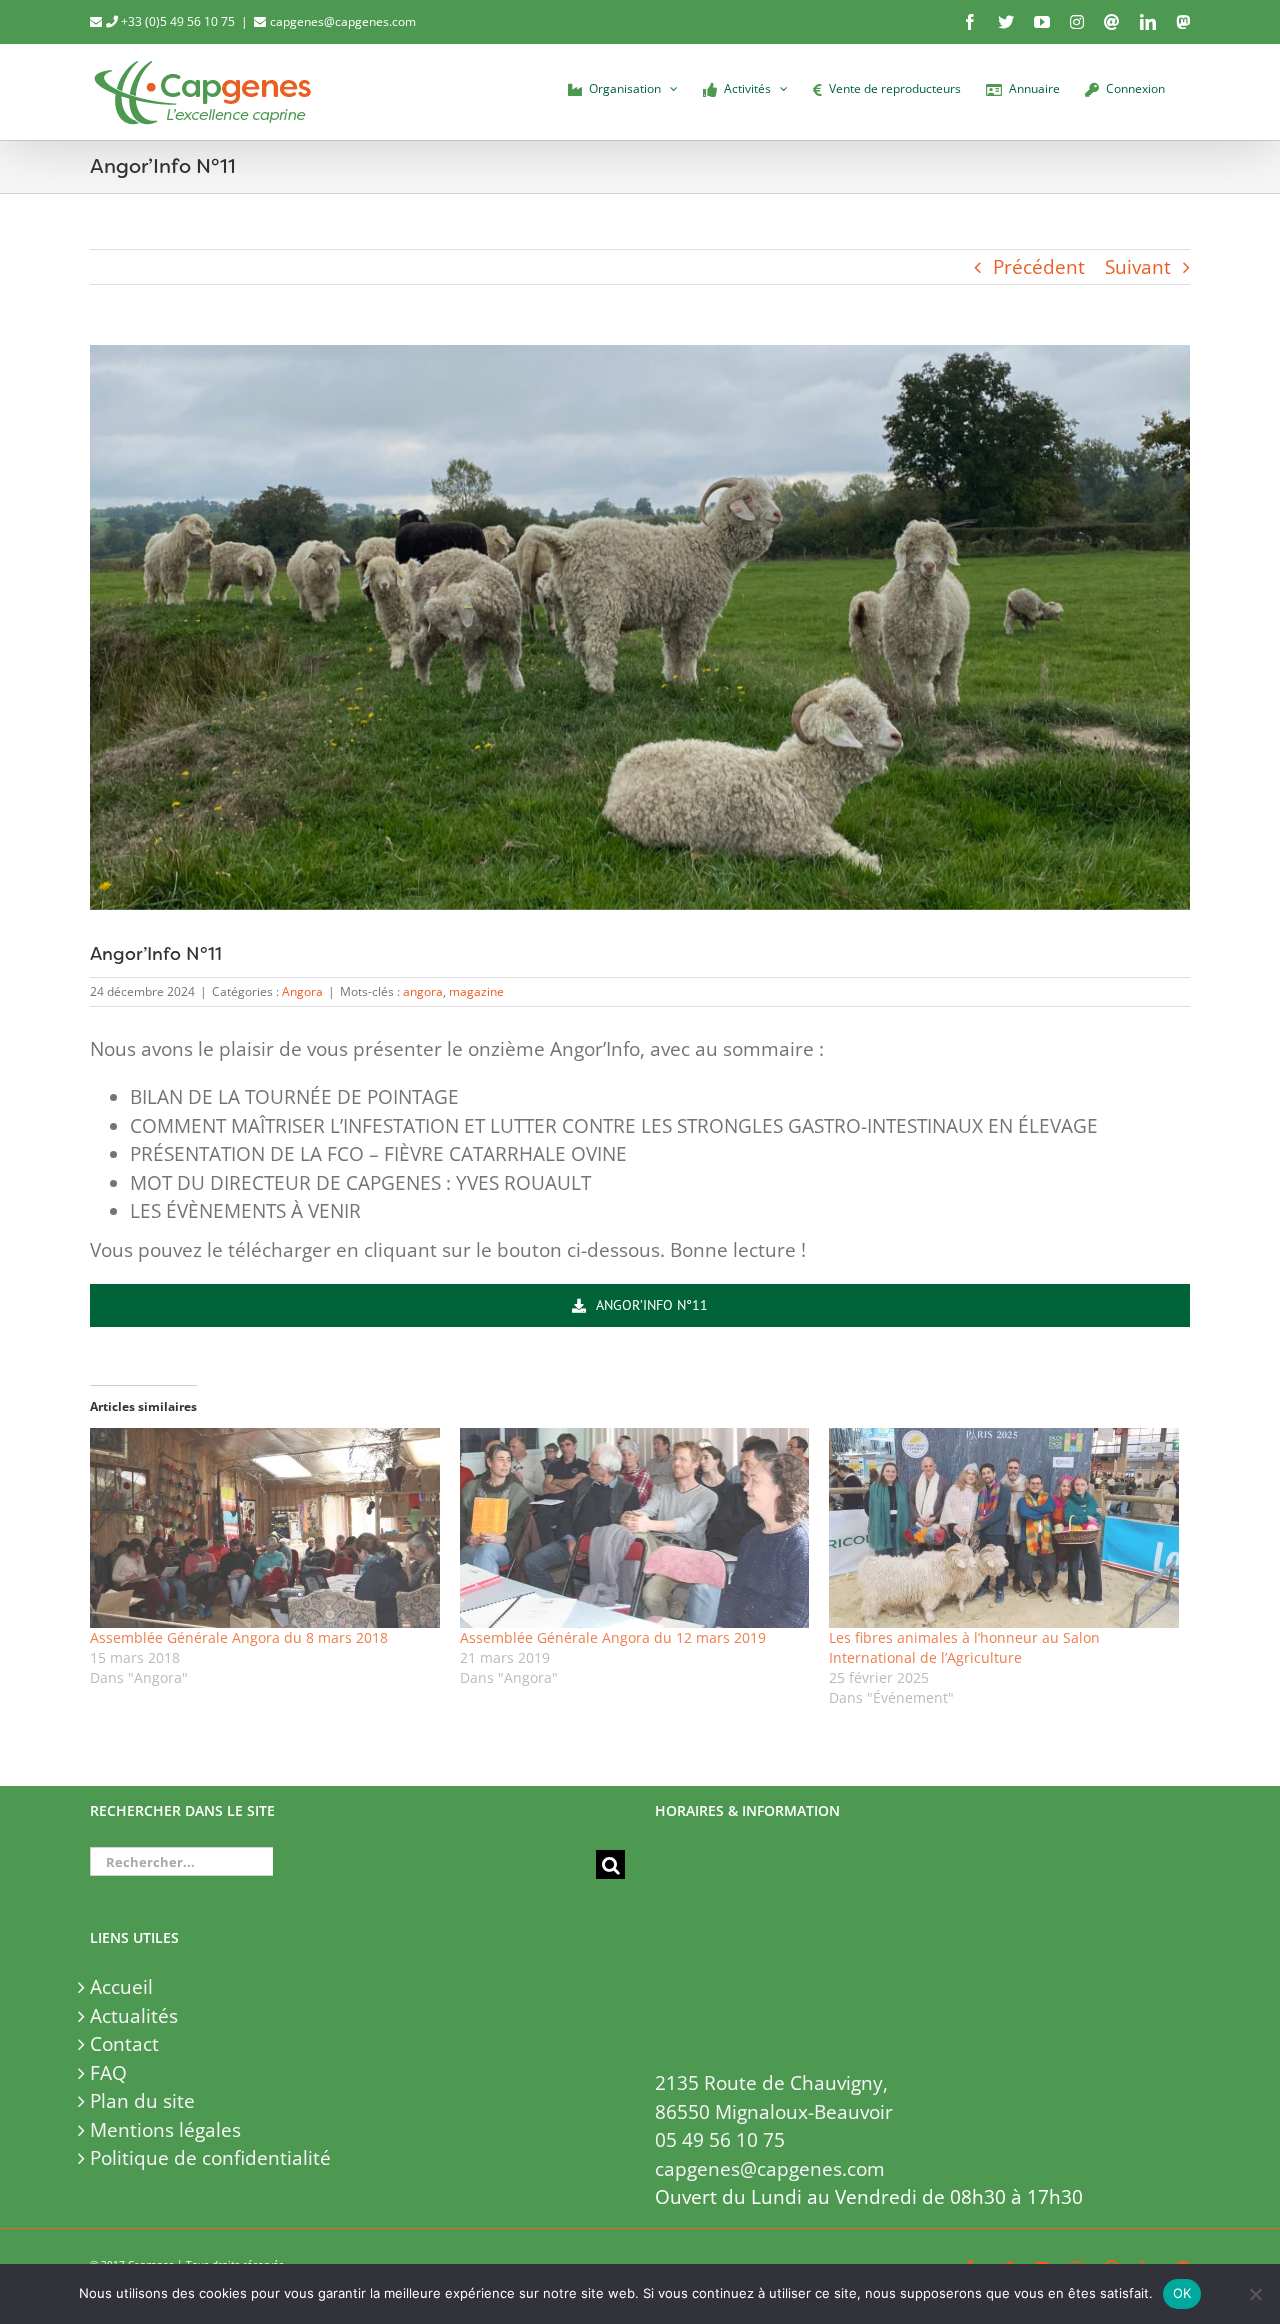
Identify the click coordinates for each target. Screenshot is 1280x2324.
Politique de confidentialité (210, 2158)
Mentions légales (165, 2130)
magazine (476, 991)
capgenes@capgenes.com (343, 21)
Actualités (134, 2016)
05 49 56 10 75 (720, 2140)
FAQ (108, 2073)
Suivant (1138, 267)
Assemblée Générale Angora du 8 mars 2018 (239, 1637)
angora (423, 991)
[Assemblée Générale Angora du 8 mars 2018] (265, 1528)
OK (1182, 2293)
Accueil (121, 1987)
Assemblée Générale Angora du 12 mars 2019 (613, 1637)
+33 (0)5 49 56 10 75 (176, 21)
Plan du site (142, 2101)
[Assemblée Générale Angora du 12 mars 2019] (635, 1528)
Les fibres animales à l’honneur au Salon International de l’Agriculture (964, 1647)
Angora (302, 991)
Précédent (1039, 267)
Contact (124, 2044)
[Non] (1255, 2294)
